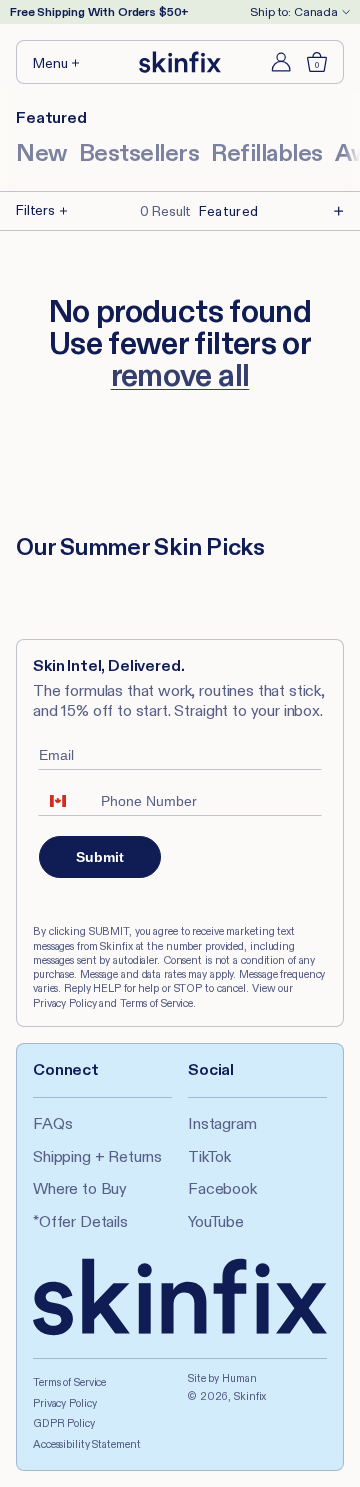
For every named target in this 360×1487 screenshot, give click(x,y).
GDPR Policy (64, 1423)
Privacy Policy (64, 1403)
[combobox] (65, 801)
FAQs (52, 1123)
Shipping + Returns (97, 1156)
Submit (100, 857)
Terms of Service (69, 1382)
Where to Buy (80, 1188)
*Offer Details (80, 1221)
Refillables (267, 152)
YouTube (216, 1221)
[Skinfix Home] (180, 62)
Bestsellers (139, 152)
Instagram (222, 1123)
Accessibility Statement (86, 1444)
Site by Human (222, 1378)
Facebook (222, 1188)
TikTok (209, 1156)
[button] (57, 62)
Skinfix (250, 1396)
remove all (180, 375)
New (41, 152)
